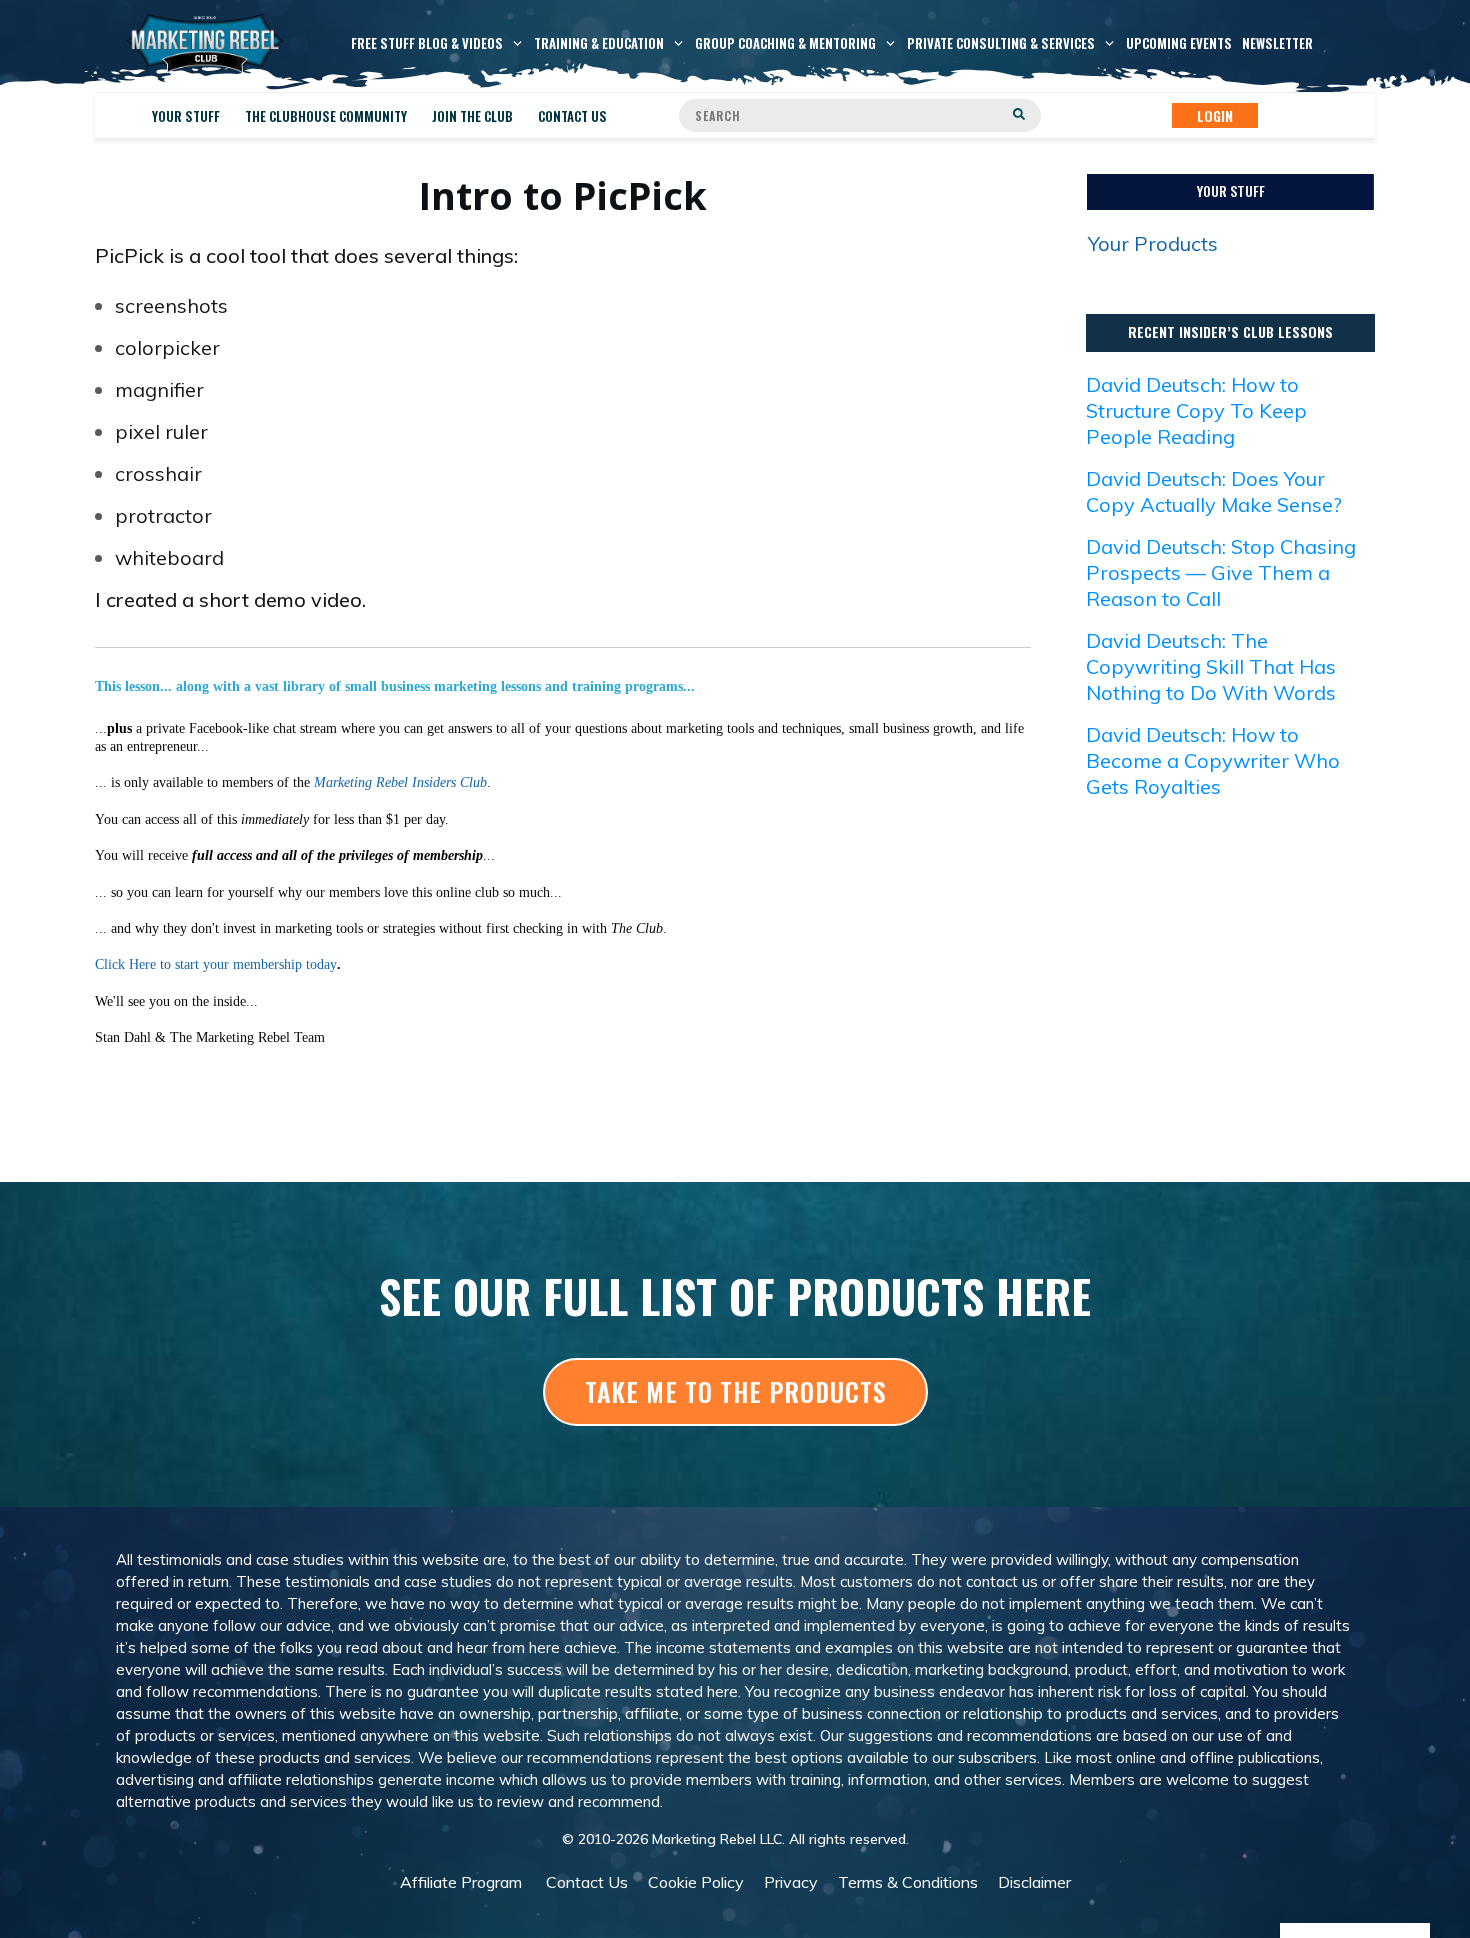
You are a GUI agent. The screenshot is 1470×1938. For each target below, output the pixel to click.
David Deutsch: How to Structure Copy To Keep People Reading (1196, 410)
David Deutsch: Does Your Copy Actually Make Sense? (1214, 491)
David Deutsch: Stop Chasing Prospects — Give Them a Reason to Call (1221, 572)
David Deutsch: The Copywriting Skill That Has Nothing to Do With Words (1211, 666)
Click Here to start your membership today (216, 964)
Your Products (1153, 243)
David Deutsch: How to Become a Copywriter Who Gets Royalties (1213, 760)
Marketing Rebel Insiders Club (400, 782)
